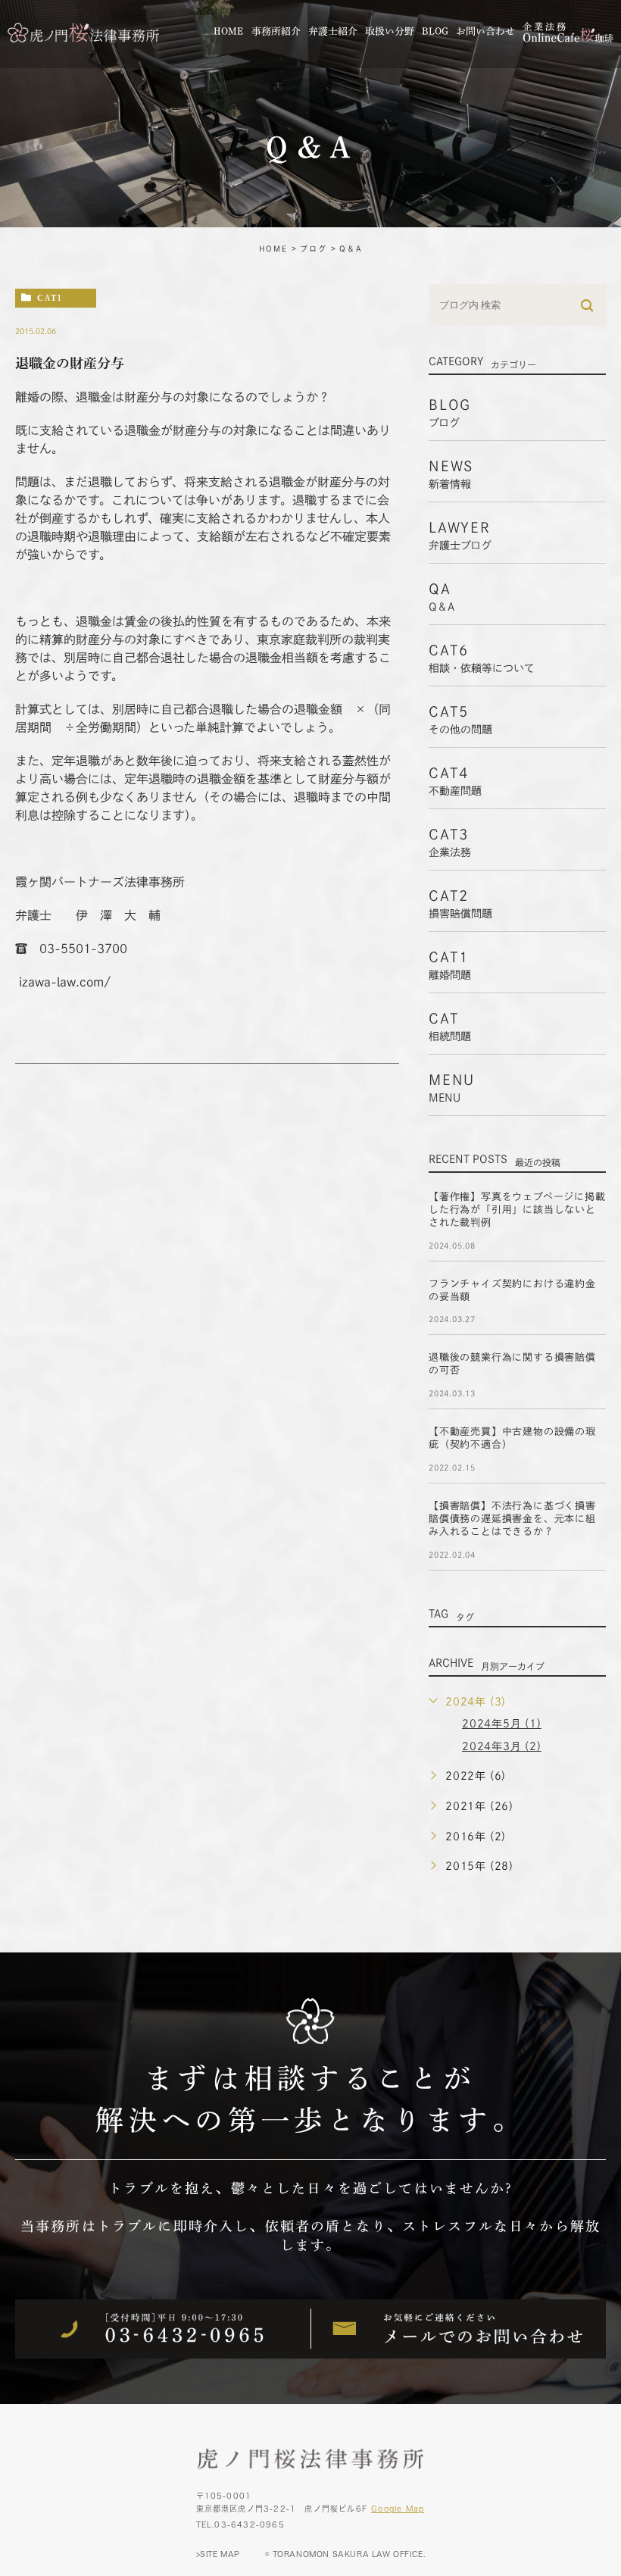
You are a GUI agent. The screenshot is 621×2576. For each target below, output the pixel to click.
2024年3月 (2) (502, 1746)
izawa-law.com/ (65, 982)
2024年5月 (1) (502, 1724)
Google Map (398, 2509)
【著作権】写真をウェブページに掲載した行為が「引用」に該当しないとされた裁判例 (517, 1210)
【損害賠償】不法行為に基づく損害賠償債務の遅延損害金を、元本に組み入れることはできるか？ (512, 1519)
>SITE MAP (218, 2554)
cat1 (50, 297)
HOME (273, 249)
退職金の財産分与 (70, 363)
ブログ (314, 249)
